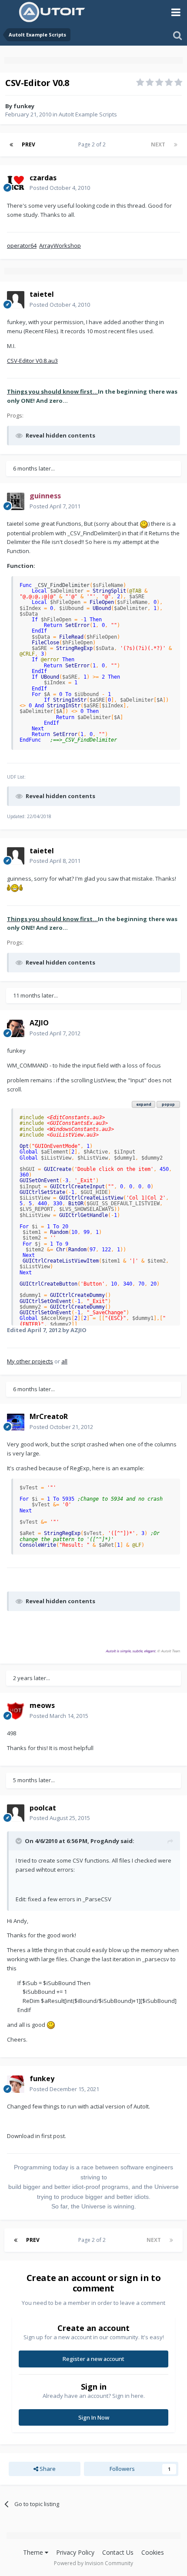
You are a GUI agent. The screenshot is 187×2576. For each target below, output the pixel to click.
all (64, 1361)
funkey (24, 106)
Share (47, 2469)
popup (168, 1104)
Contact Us (118, 2552)
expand (144, 1104)
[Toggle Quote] (20, 1841)
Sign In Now (94, 2417)
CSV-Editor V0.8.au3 (32, 361)
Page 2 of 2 (93, 144)
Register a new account (93, 2359)
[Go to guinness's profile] (16, 501)
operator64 (22, 245)
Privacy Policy (75, 2552)
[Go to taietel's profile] (16, 300)
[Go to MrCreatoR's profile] (16, 1422)
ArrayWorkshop (60, 245)
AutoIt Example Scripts (88, 114)
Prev (28, 144)
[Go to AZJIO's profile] (16, 1028)
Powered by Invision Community (93, 2563)
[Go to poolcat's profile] (16, 1813)
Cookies (153, 2552)
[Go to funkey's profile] (16, 2084)
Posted (60, 188)
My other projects (30, 1361)
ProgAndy (105, 1841)
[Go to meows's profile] (16, 1711)
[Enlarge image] (144, 524)
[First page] (11, 145)
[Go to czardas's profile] (16, 183)
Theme (34, 2552)
